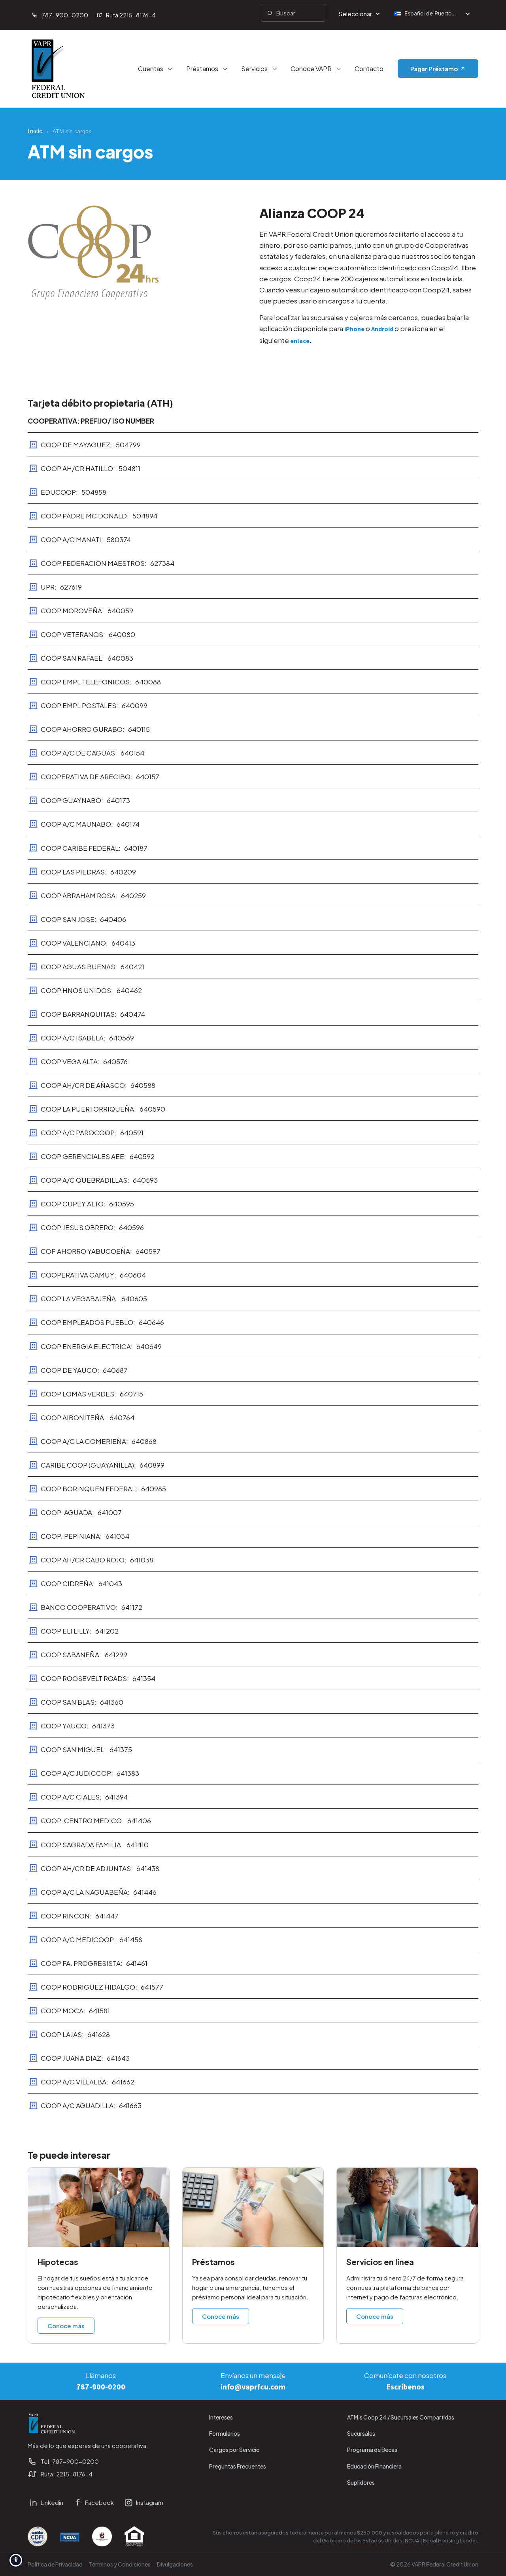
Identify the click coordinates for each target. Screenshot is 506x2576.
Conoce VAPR (311, 69)
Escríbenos (405, 2387)
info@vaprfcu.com (253, 2387)
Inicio (35, 131)
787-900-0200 (101, 2387)
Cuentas (151, 69)
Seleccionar (355, 14)
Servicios (254, 69)
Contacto (369, 69)
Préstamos (202, 69)
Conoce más (66, 2326)
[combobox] (294, 13)
